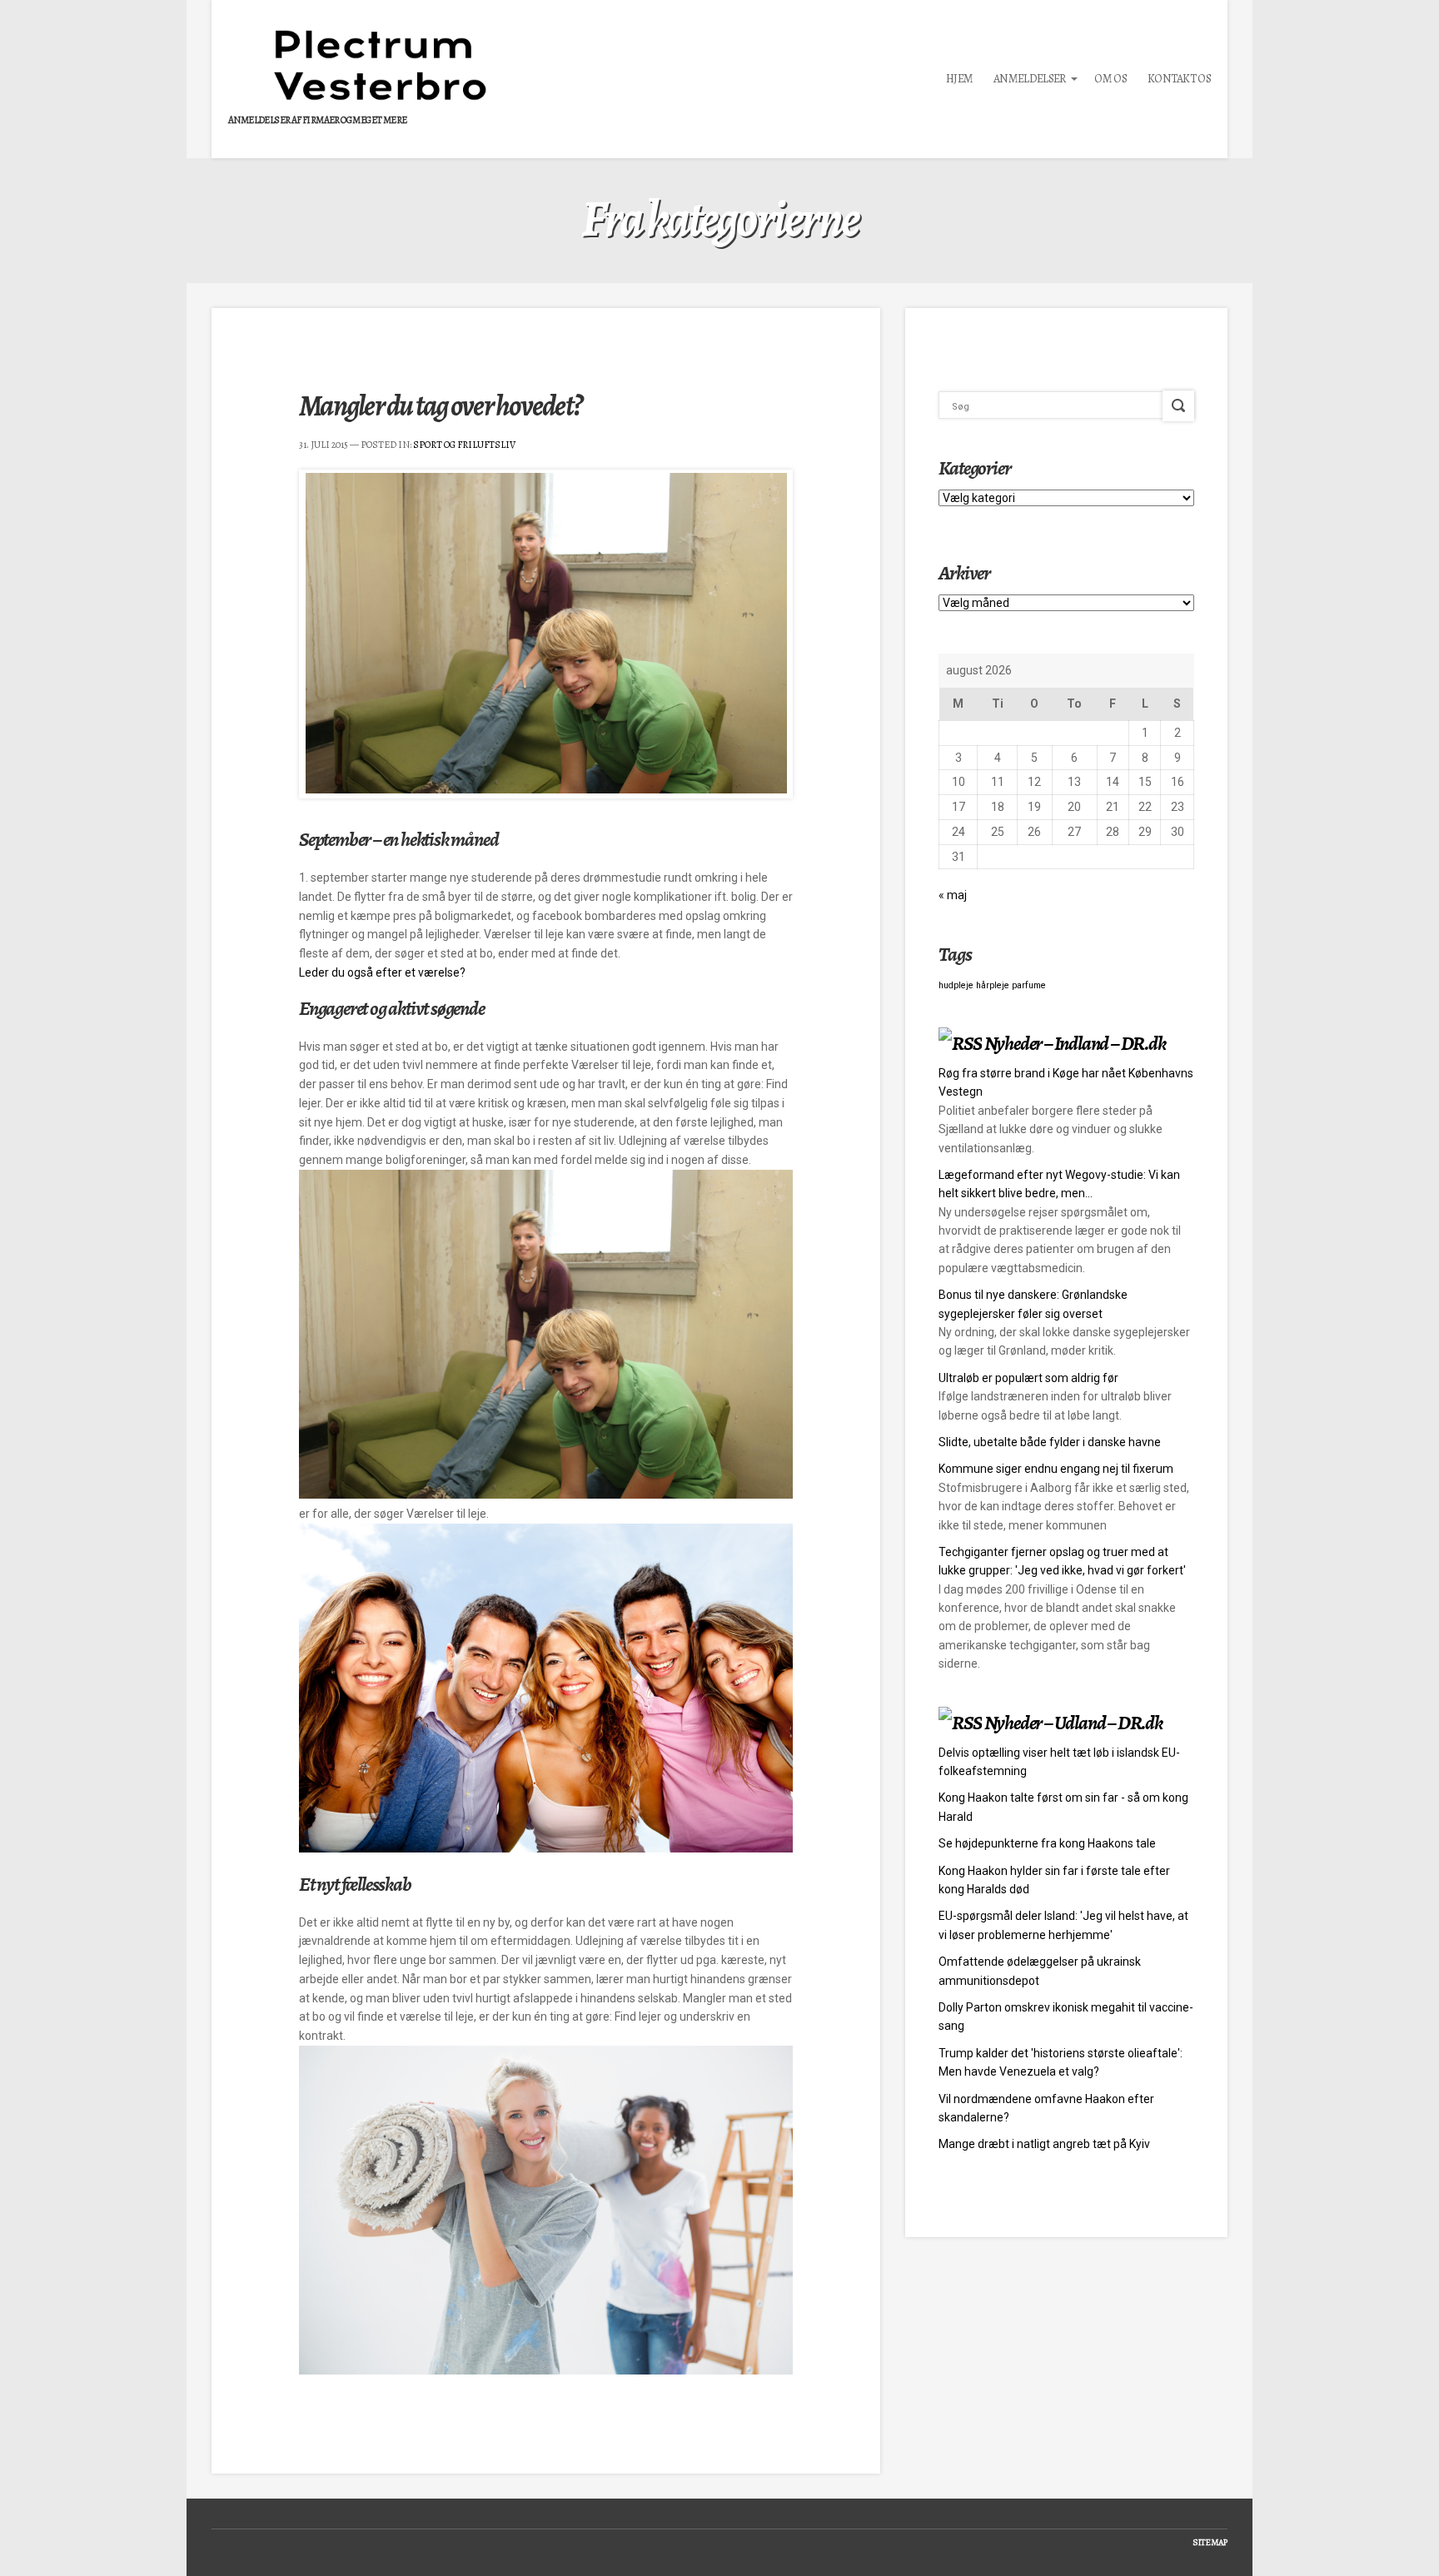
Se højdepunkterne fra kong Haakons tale (1047, 1843)
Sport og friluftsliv (464, 445)
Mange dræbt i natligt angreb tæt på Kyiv (1044, 2144)
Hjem (959, 79)
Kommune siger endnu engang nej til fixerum (1056, 1469)
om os (1110, 79)
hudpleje (956, 985)
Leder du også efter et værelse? (382, 972)
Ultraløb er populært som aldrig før (1028, 1378)
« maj (953, 895)
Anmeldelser (1029, 79)
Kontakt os (1179, 79)
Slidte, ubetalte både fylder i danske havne (1050, 1442)
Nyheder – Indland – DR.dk (1075, 1043)
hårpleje (993, 985)
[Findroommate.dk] (546, 1494)
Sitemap (1210, 2542)
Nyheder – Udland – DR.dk (1073, 1723)
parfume (1029, 985)
